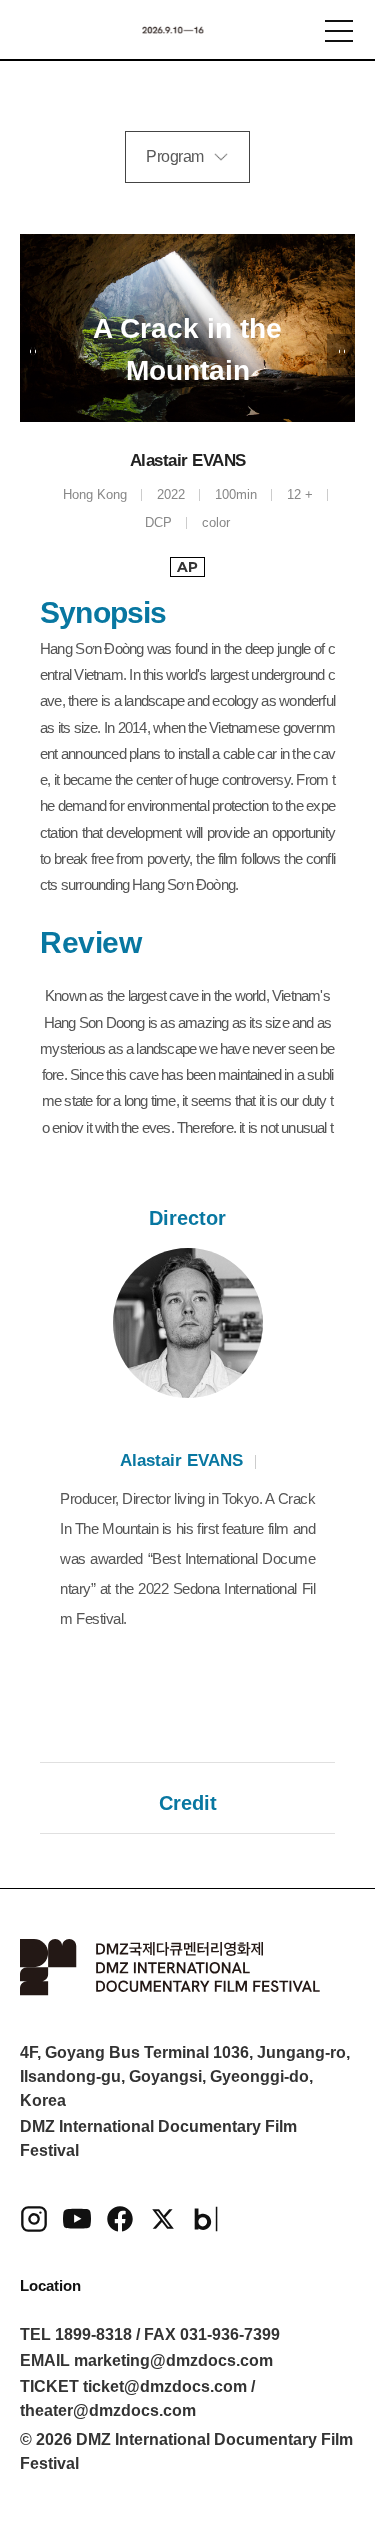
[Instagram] (34, 2219)
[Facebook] (120, 2219)
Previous (34, 351)
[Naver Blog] (206, 2219)
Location (50, 2285)
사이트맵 (339, 31)
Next (341, 351)
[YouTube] (77, 2219)
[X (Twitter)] (163, 2219)
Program (175, 156)
